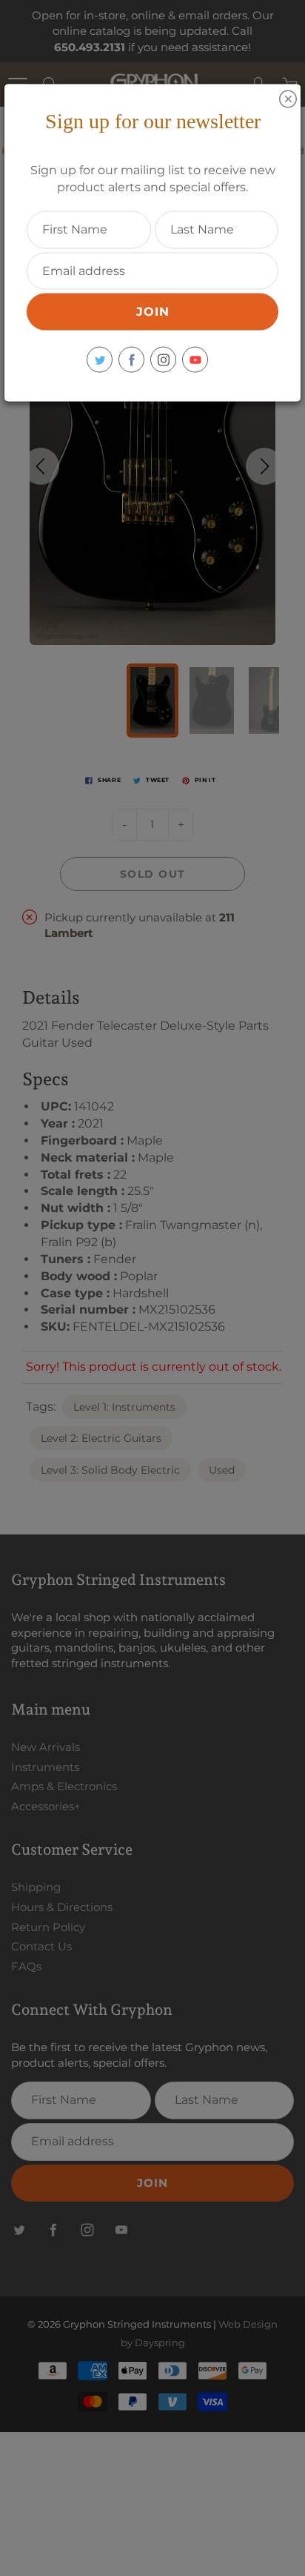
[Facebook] (131, 360)
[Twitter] (100, 360)
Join (153, 312)
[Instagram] (163, 360)
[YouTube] (195, 360)
